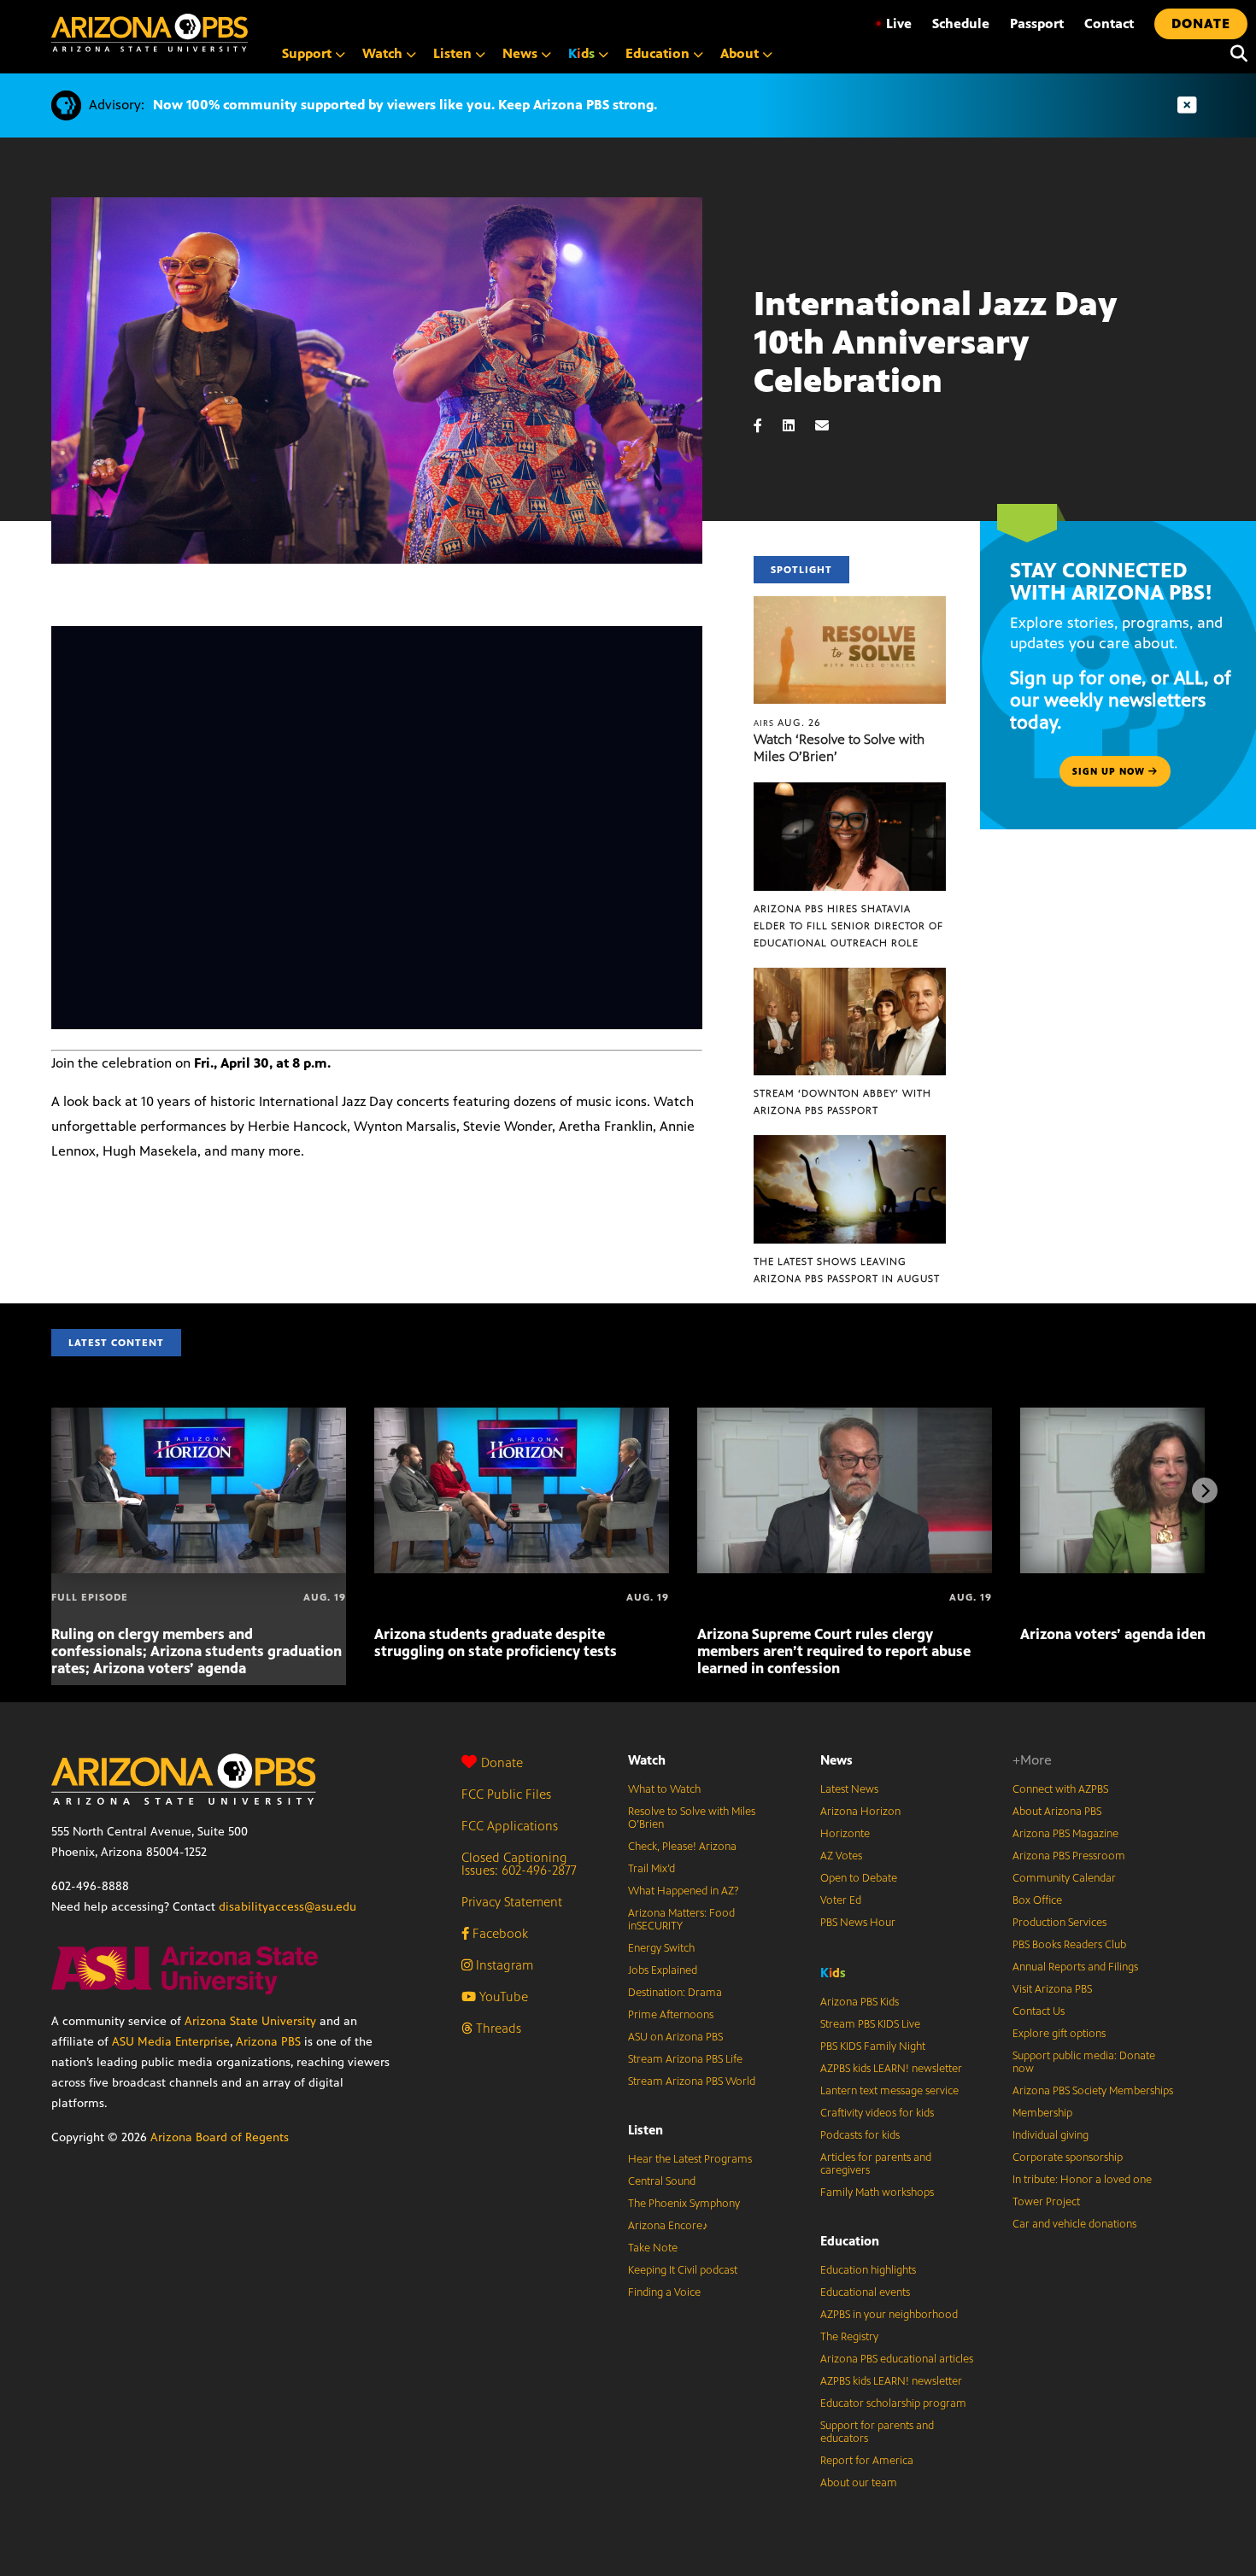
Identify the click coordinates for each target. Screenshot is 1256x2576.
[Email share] (830, 426)
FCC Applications (510, 1826)
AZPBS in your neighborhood (889, 2315)
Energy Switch (661, 1948)
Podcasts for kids (860, 2135)
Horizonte (845, 1834)
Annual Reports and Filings (1075, 1967)
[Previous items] (51, 1490)
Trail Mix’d (651, 1869)
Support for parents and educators (877, 2432)
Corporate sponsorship (1068, 2157)
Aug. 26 (787, 723)
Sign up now (1110, 771)
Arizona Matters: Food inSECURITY (681, 1920)
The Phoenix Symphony (684, 2204)
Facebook (499, 1933)
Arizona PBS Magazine (1065, 1834)
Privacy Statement (512, 1902)
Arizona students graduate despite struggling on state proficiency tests (496, 1642)
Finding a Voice (664, 2292)
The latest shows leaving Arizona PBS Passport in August (847, 1270)
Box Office (1037, 1900)
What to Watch (664, 1789)
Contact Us (1039, 2011)
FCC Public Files (506, 1794)
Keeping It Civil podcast (683, 2270)
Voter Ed (841, 1900)
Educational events (865, 2292)
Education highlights (868, 2270)
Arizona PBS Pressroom (1069, 1856)
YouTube (502, 1996)
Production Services (1059, 1923)
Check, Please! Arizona (682, 1847)
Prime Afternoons (671, 2015)
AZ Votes (841, 1856)
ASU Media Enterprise (171, 2042)
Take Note (653, 2248)
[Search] (1235, 54)
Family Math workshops (877, 2193)
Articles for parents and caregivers (876, 2164)
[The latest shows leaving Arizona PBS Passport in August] (850, 1144)
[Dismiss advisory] (1187, 105)
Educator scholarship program (893, 2403)
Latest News (849, 1789)
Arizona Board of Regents (220, 2137)
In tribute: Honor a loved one (1082, 2180)
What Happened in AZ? (684, 1891)
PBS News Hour (858, 1923)
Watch (647, 1760)
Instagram (503, 1965)
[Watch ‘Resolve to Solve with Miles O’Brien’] (850, 605)
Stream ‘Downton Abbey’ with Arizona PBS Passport (842, 1102)
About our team (859, 2483)
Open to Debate (859, 1878)
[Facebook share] (766, 426)
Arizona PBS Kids (860, 2002)
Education (850, 2241)
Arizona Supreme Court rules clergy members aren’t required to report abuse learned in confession (834, 1651)
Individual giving (1051, 2135)
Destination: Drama (675, 1993)
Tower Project (1046, 2202)
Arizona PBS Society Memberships (1093, 2091)
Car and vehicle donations (1074, 2224)
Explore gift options (1059, 2034)
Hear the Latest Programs (690, 2159)
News (836, 1760)
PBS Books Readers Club (1069, 1945)
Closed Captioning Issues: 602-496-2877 (519, 1864)
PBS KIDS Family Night (873, 2046)
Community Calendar (1064, 1878)
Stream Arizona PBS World (692, 2081)
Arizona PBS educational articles (897, 2359)
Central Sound (662, 2181)
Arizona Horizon (860, 1812)
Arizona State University (250, 2021)
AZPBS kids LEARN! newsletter (891, 2069)
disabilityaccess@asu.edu (288, 1907)
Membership (1042, 2113)
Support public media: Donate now (1084, 2062)
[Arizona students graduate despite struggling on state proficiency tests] (522, 1417)
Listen (646, 2130)
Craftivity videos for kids (877, 2113)
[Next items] (1205, 1490)
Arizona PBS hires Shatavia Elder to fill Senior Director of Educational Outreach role (848, 926)
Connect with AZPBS (1060, 1789)
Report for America (867, 2461)
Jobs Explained (663, 1970)
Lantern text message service (889, 2091)
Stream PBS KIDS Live (870, 2024)
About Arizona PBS (1057, 1812)
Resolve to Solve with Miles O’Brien (692, 1818)
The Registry (849, 2337)
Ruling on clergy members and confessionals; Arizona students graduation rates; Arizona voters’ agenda (197, 1651)
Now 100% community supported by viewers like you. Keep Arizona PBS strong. (405, 105)
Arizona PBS (268, 2042)
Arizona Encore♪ (668, 2226)
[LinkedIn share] (797, 426)
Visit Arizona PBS (1052, 1989)
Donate (502, 1762)
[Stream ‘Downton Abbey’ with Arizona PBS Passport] (850, 977)
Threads (497, 2028)
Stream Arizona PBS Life (685, 2059)
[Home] (150, 33)
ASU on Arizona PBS (675, 2037)
